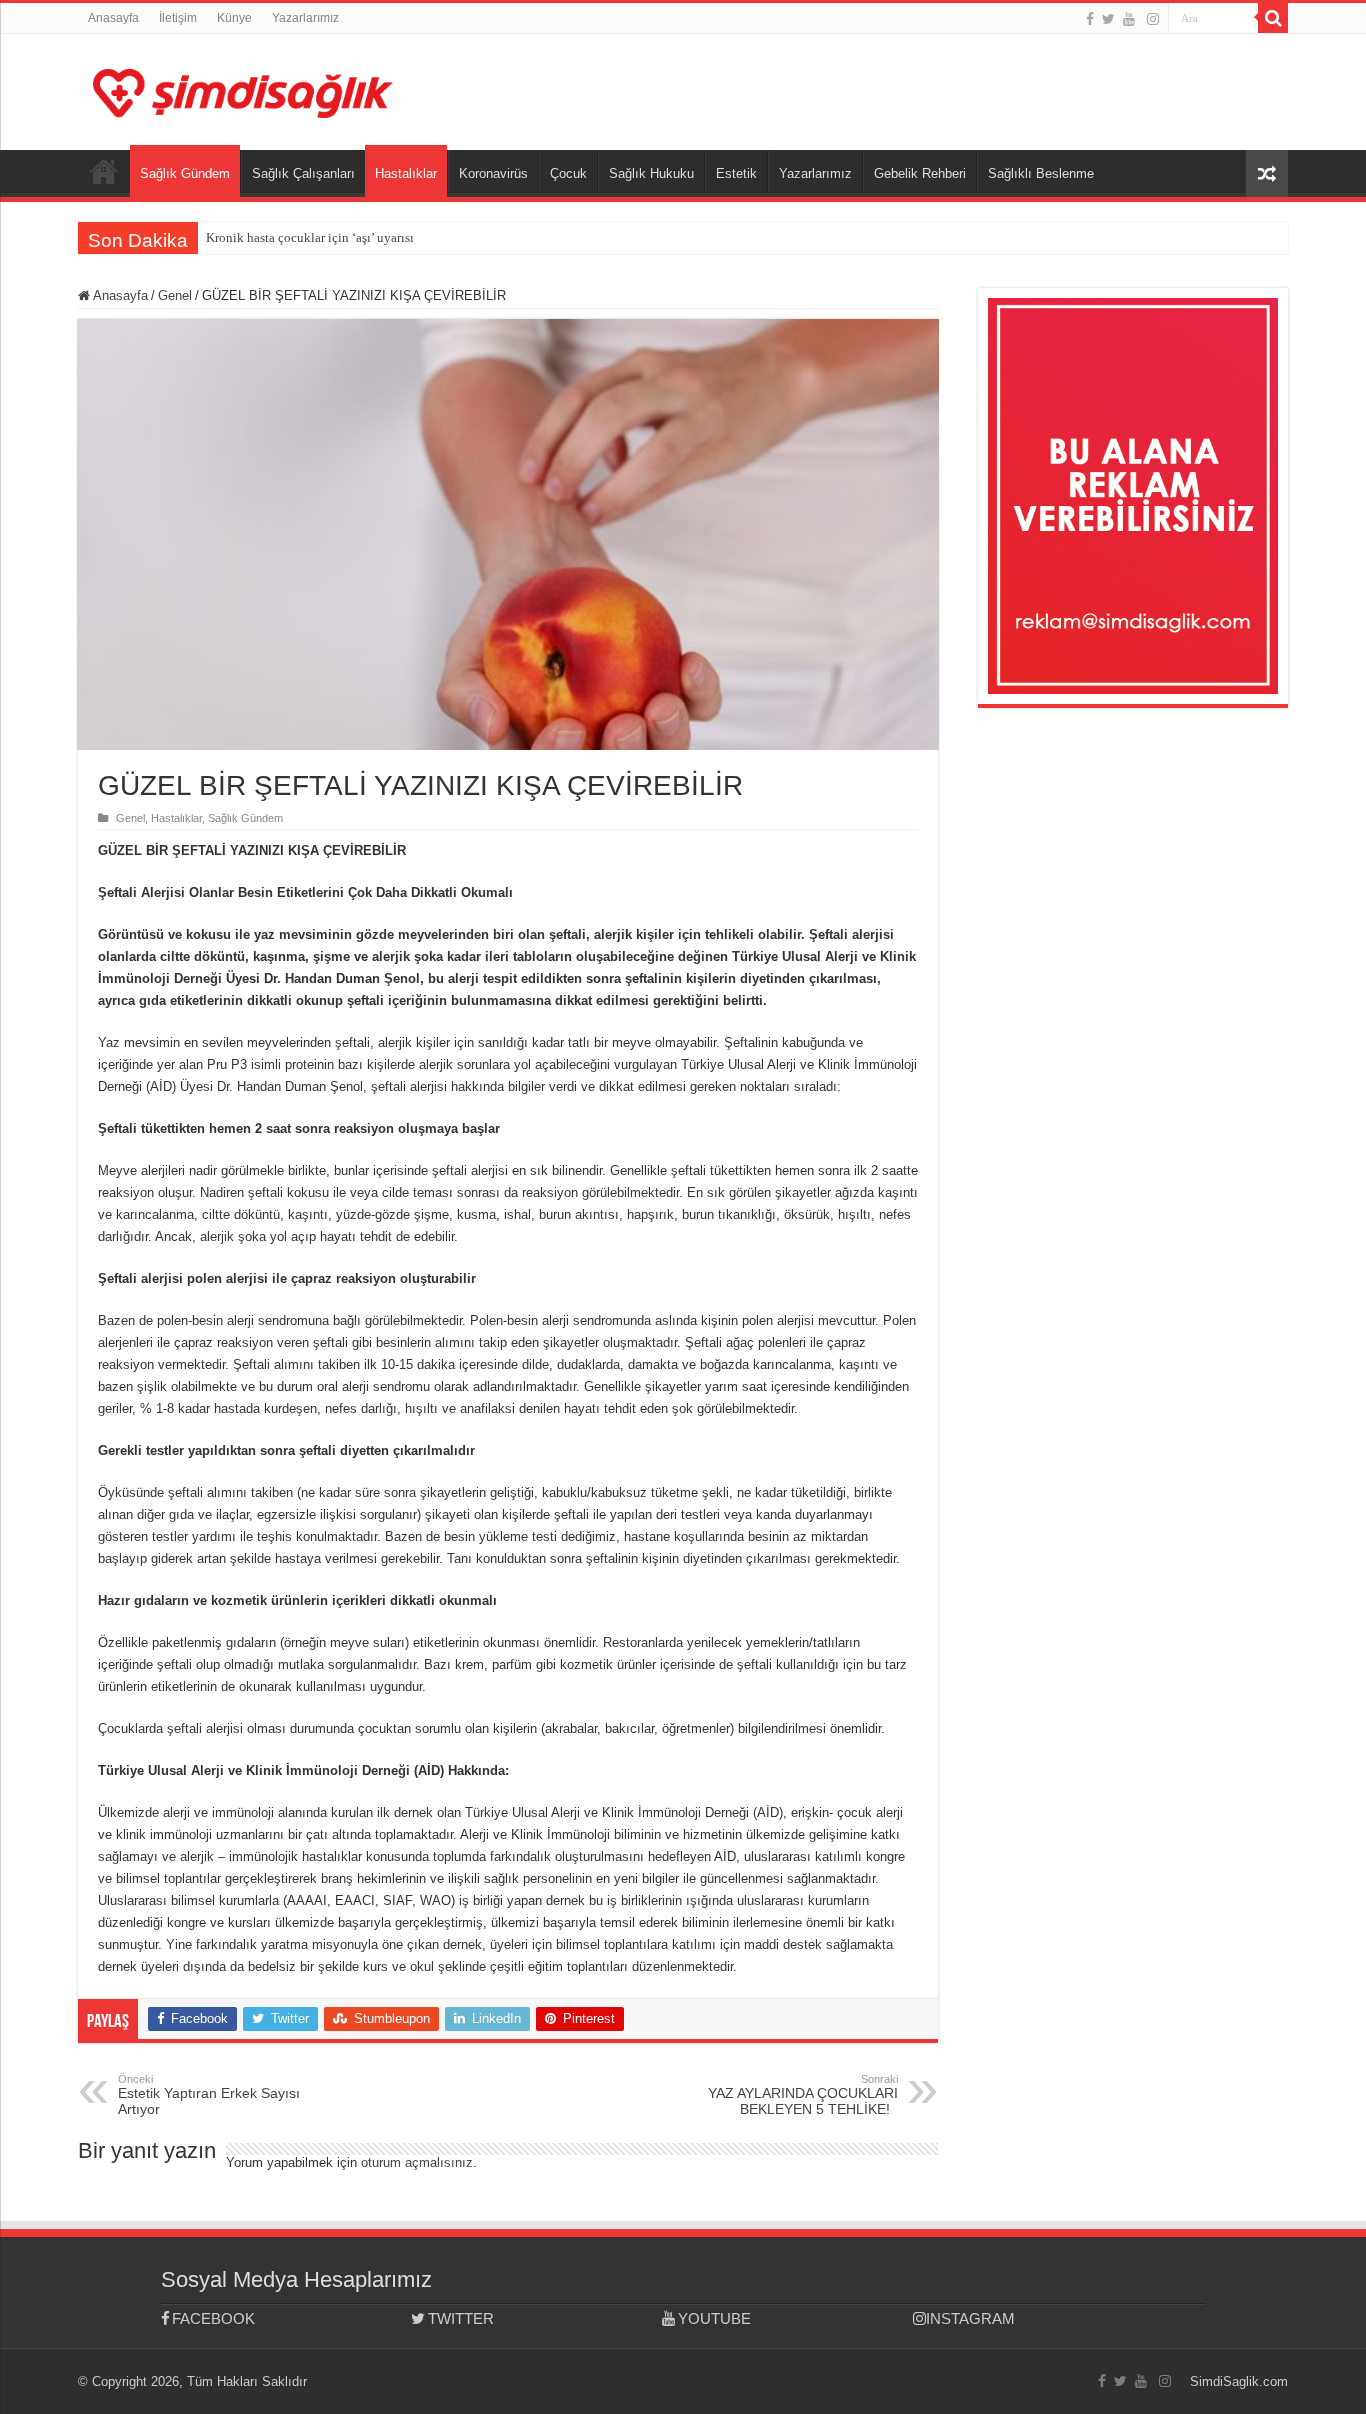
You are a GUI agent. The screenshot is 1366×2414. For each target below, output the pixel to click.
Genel (175, 295)
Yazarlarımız (305, 18)
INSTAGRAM (970, 2318)
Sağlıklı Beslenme (1041, 173)
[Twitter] (1108, 19)
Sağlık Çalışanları (303, 173)
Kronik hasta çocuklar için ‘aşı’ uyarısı (310, 237)
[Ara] (1273, 18)
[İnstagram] (1153, 19)
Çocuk (568, 173)
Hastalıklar (406, 173)
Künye (234, 18)
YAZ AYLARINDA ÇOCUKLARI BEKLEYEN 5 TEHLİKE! (803, 2095)
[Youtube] (1129, 19)
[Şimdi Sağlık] (243, 90)
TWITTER (461, 2318)
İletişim (178, 18)
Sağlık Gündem (185, 173)
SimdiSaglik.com (1239, 2381)
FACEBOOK (213, 2318)
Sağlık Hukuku (651, 173)
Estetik (736, 173)
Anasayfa (113, 18)
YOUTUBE (714, 2318)
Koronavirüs (493, 173)
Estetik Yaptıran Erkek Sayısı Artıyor (209, 2095)
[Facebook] (1090, 19)
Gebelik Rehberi (920, 173)
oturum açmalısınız (417, 2162)
